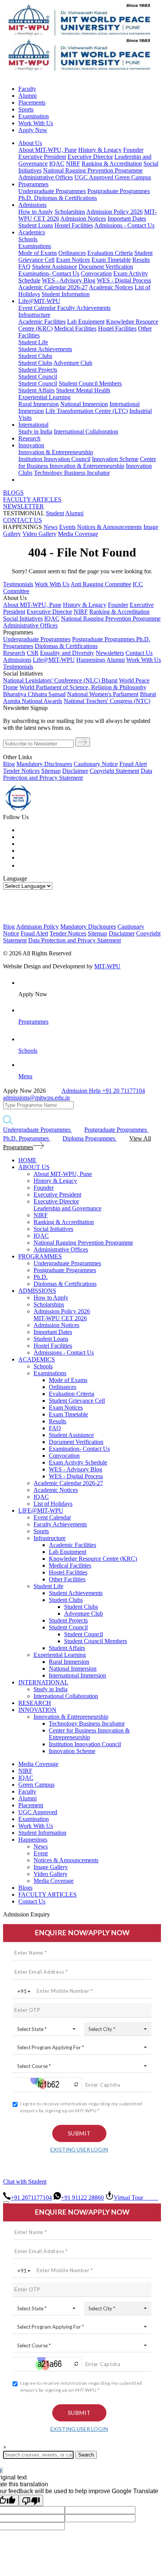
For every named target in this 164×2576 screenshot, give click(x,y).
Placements (32, 102)
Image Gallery (51, 1867)
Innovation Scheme (115, 459)
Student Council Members (90, 383)
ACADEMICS (37, 1359)
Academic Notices (111, 287)
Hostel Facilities (74, 225)
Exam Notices (73, 260)
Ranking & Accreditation (112, 164)
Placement (31, 1805)
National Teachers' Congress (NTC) (107, 701)
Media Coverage (78, 534)
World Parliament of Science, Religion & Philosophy (83, 687)
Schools (28, 239)
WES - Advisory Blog (69, 280)
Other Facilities (67, 1579)
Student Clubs (35, 356)
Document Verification (106, 267)
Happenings (33, 1840)
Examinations (35, 246)
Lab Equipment (86, 322)
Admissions (32, 205)
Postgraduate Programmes (119, 191)
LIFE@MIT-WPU (41, 1511)
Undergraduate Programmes (52, 191)
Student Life (33, 342)
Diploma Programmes (90, 1138)
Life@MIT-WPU (39, 301)
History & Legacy (100, 150)
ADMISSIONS (37, 1291)
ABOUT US (34, 1167)
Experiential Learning (44, 397)
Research (29, 438)
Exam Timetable (111, 260)
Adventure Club (73, 363)
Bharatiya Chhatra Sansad (34, 694)
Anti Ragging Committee (101, 584)
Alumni (27, 96)
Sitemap (51, 771)
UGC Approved (95, 177)
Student (55, 513)
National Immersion (84, 404)
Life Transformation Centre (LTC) (87, 411)
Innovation (31, 445)
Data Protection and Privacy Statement (78, 774)
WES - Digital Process (124, 280)
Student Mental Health (83, 390)
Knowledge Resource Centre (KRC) (93, 1559)
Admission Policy (37, 927)
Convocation (96, 273)
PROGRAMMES (40, 1256)
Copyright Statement (114, 771)
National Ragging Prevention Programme (93, 170)
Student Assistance (55, 267)
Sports (26, 109)
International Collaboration (86, 431)
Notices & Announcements (109, 527)
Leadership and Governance (68, 1208)
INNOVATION (37, 1710)
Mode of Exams (38, 253)
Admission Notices (83, 219)
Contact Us (32, 1901)
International (33, 425)
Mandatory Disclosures (44, 764)
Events (67, 527)
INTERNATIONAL (43, 1682)
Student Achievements (45, 349)
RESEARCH (35, 1703)
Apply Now (33, 130)
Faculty (27, 89)
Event (41, 1853)
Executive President (42, 157)
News (51, 527)
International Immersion (77, 1675)
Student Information (66, 294)
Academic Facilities (42, 322)
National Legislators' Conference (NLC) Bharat (60, 680)
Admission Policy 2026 (114, 212)
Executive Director (90, 157)
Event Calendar (38, 308)
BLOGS (13, 493)
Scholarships (70, 212)
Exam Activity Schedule (78, 1462)
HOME (27, 1160)
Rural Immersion (39, 404)
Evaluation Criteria (110, 253)
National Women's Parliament (103, 694)
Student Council (38, 377)
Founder (133, 150)
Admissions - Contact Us (124, 225)
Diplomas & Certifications (65, 198)
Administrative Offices (46, 177)
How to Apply (36, 212)
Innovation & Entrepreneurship (56, 452)
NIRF (73, 164)
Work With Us (36, 123)
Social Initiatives (23, 619)
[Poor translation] (31, 2500)
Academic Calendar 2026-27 (53, 287)
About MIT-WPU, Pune (47, 150)
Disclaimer (75, 771)
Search (86, 2455)
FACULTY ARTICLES (32, 499)
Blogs (25, 1888)
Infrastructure (34, 315)
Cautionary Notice (96, 764)
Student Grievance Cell (77, 1401)
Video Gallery (39, 534)
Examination (34, 116)
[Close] (6, 2202)
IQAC (57, 164)
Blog (9, 764)
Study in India (35, 431)
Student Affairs (36, 390)
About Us (30, 143)
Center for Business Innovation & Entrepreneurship (87, 462)
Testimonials (18, 584)
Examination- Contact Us (49, 273)
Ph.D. (26, 198)
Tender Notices (21, 771)
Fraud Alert (133, 764)
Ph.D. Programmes (27, 1138)
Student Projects (38, 370)
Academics (32, 232)
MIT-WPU (107, 966)
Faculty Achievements (84, 308)
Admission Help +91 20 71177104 (103, 1091)
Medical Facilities (75, 328)
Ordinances (72, 253)
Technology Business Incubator (72, 473)
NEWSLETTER (23, 506)
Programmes (33, 184)
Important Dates (127, 219)
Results (141, 260)
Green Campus (133, 177)
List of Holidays (53, 1504)
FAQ (24, 267)
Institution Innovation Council (54, 459)
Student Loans (36, 225)
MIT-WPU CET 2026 (60, 1318)
